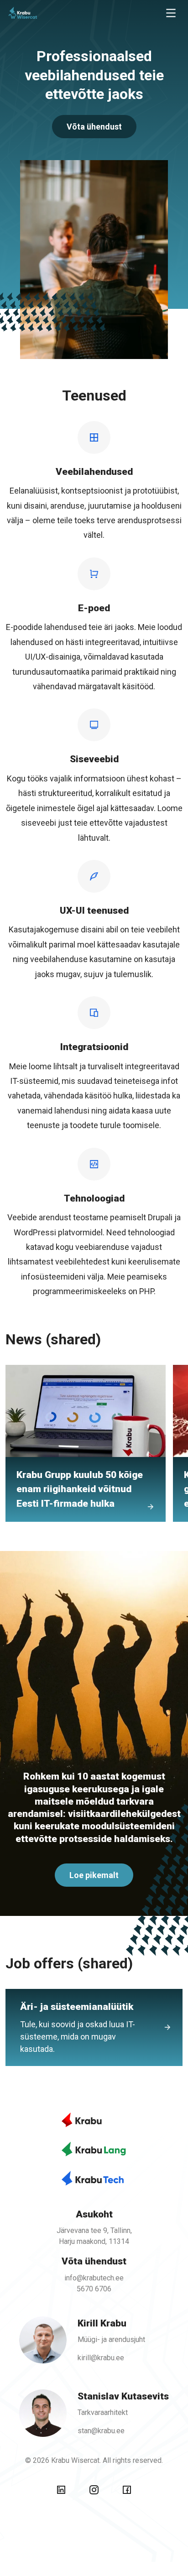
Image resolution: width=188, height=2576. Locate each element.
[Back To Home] (44, 13)
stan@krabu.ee (101, 2431)
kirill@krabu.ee (101, 2358)
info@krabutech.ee (94, 2278)
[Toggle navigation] (171, 13)
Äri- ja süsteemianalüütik (78, 2027)
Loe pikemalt (94, 1875)
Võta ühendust (94, 127)
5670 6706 (94, 2289)
